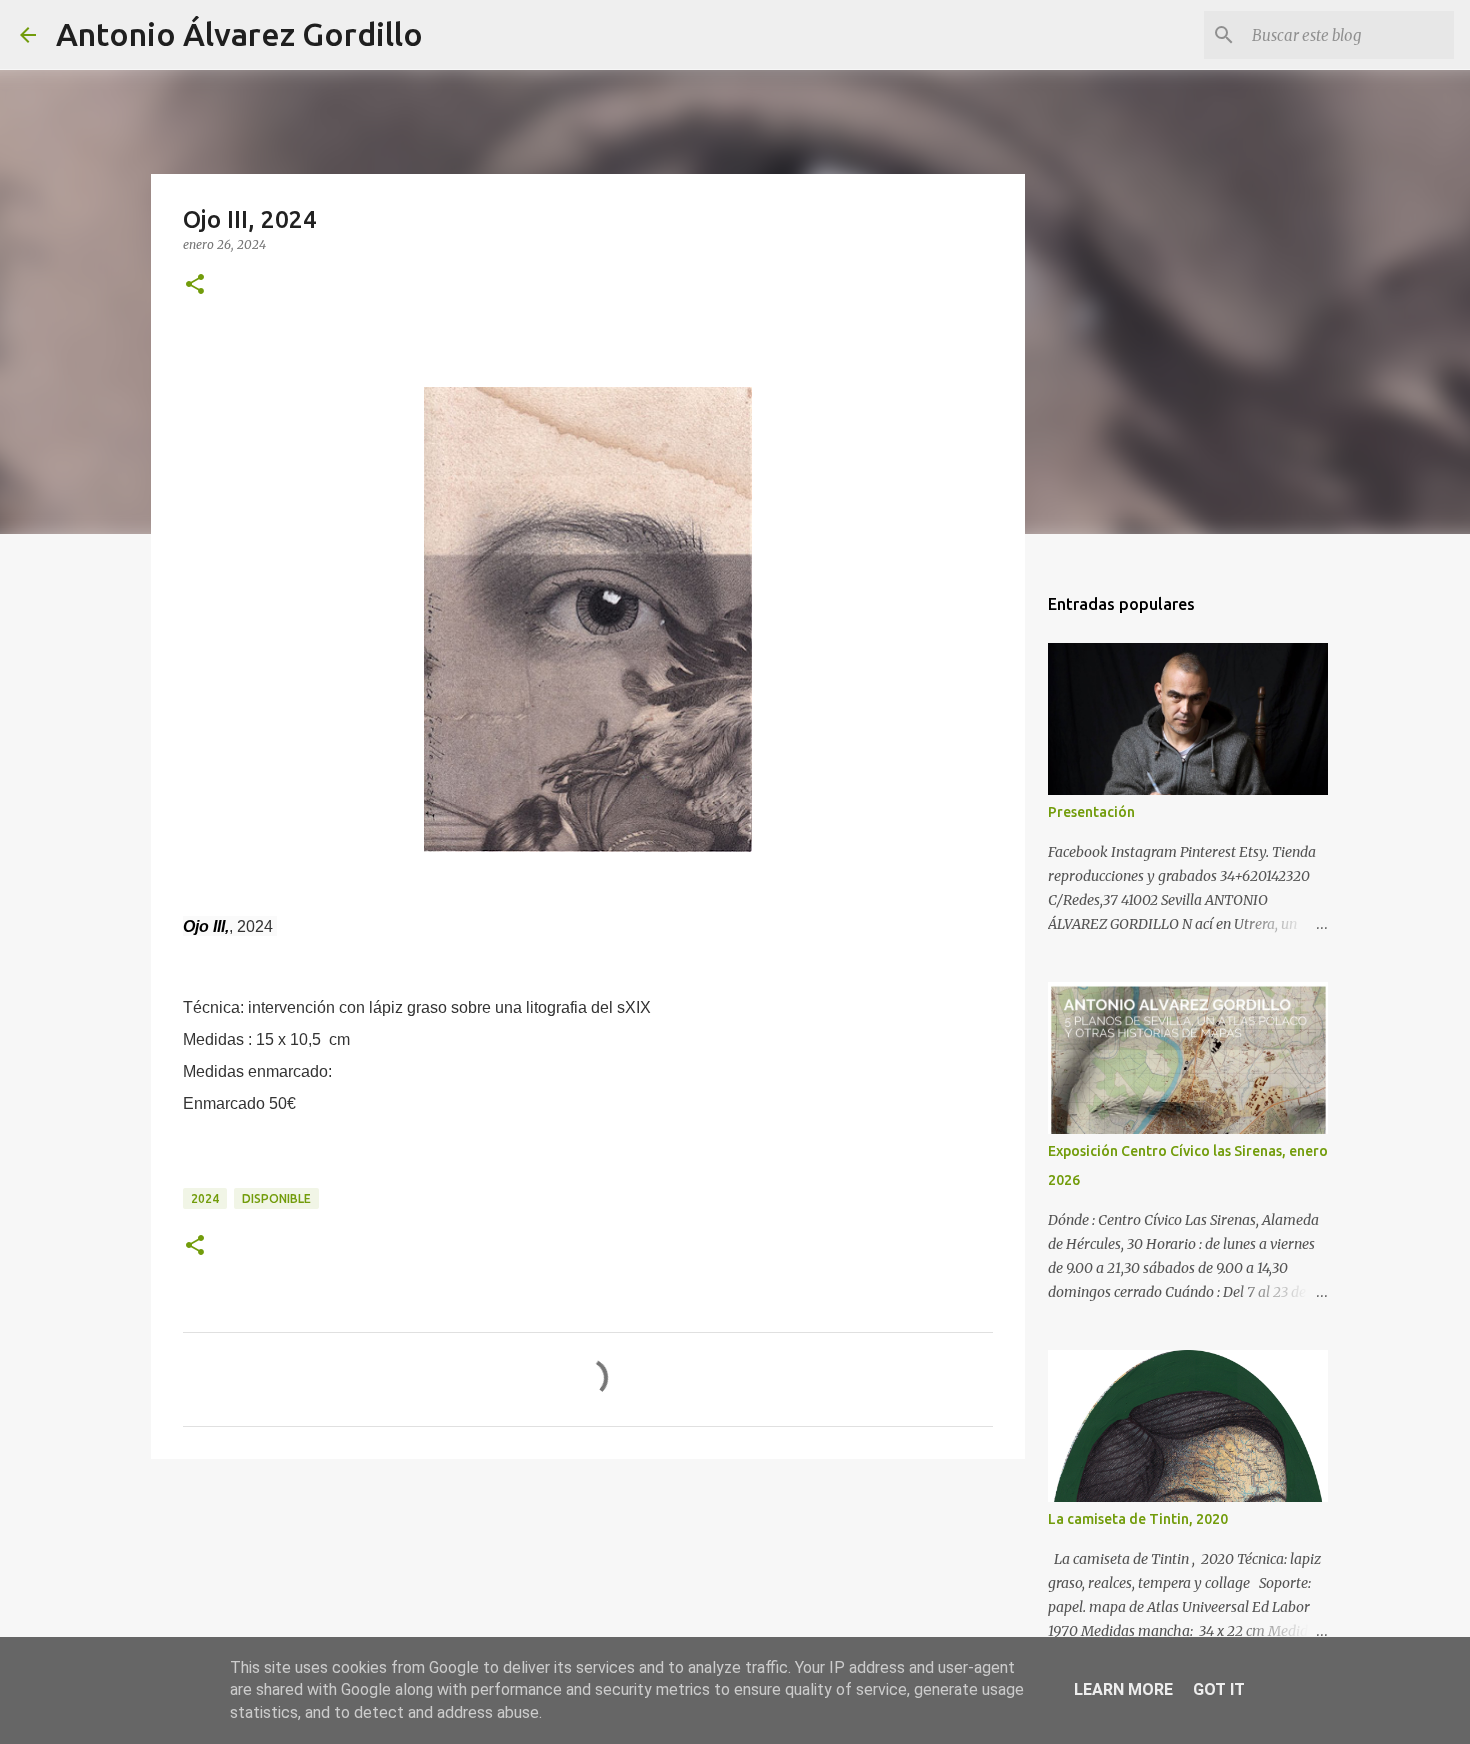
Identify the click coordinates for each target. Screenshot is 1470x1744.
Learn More (1123, 1689)
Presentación (1091, 812)
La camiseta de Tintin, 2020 (1138, 1519)
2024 (205, 1198)
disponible (276, 1198)
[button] (195, 285)
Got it (1219, 1689)
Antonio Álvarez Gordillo (239, 34)
